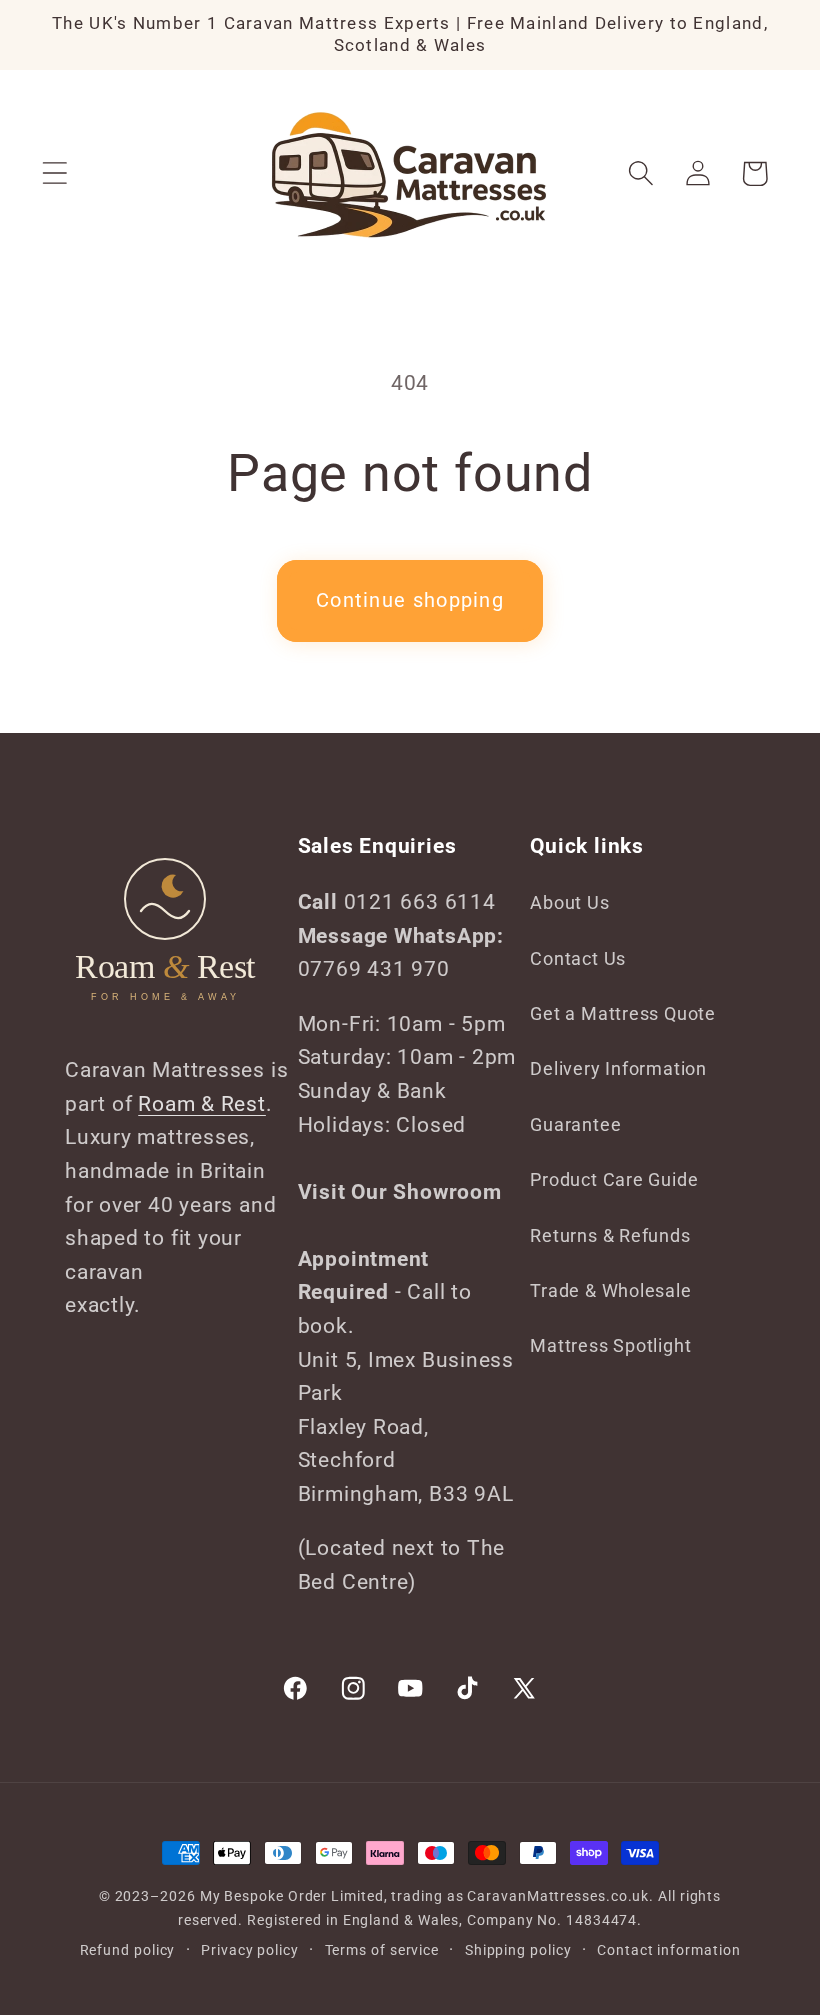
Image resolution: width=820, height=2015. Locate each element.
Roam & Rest (202, 1104)
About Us (569, 902)
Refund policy (128, 1950)
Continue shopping (410, 600)
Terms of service (382, 1950)
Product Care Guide (614, 1179)
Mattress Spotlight (610, 1345)
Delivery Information (618, 1068)
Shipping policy (518, 1950)
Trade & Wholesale (610, 1290)
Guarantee (575, 1124)
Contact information (668, 1950)
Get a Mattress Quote (623, 1013)
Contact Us (578, 958)
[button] (54, 173)
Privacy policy (250, 1950)
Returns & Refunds (610, 1235)
